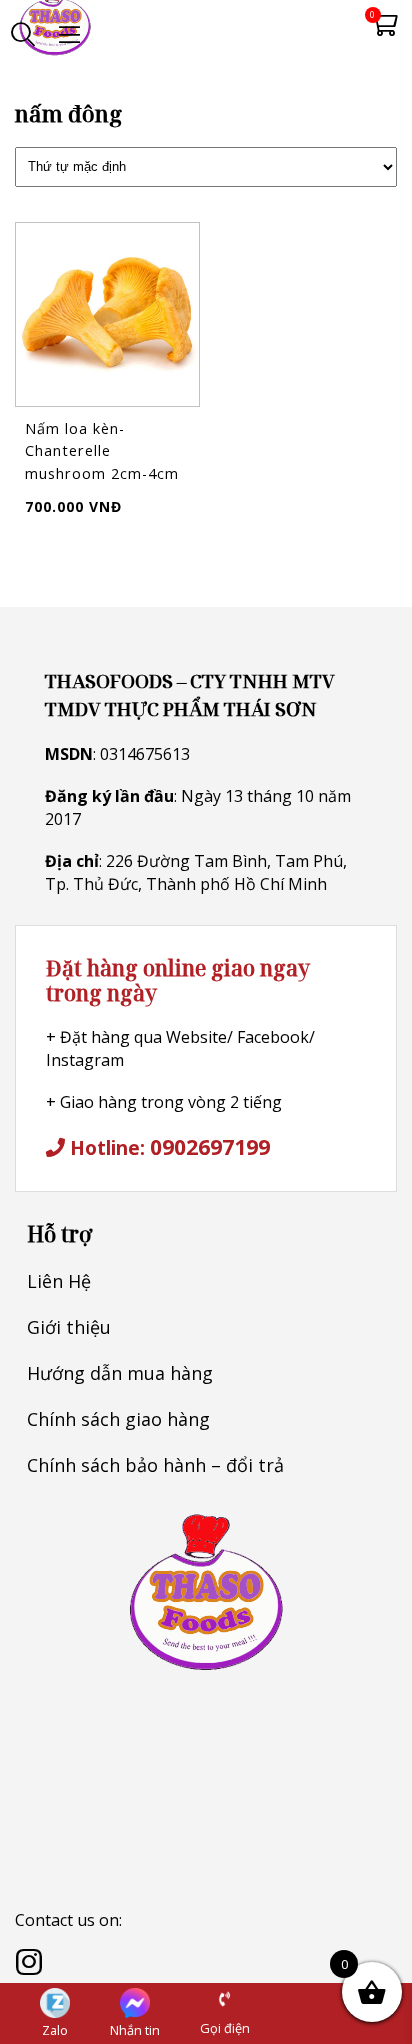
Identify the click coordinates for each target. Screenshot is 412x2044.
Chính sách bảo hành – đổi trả (155, 1465)
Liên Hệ (59, 1281)
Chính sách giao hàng (118, 1419)
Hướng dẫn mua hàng (120, 1373)
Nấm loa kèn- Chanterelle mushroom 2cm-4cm (102, 451)
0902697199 (210, 1146)
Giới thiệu (69, 1327)
